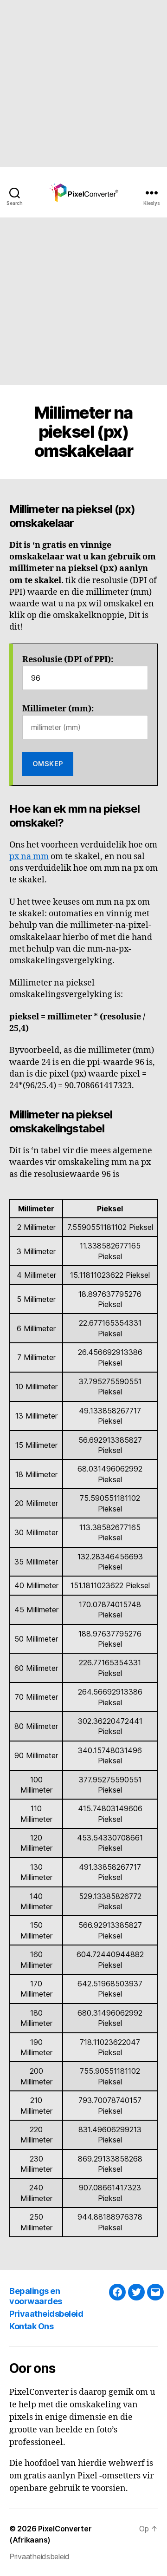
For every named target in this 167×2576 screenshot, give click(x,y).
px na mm (29, 857)
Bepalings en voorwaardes (36, 2296)
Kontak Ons (31, 2326)
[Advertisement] (83, 84)
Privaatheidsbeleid (46, 2314)
